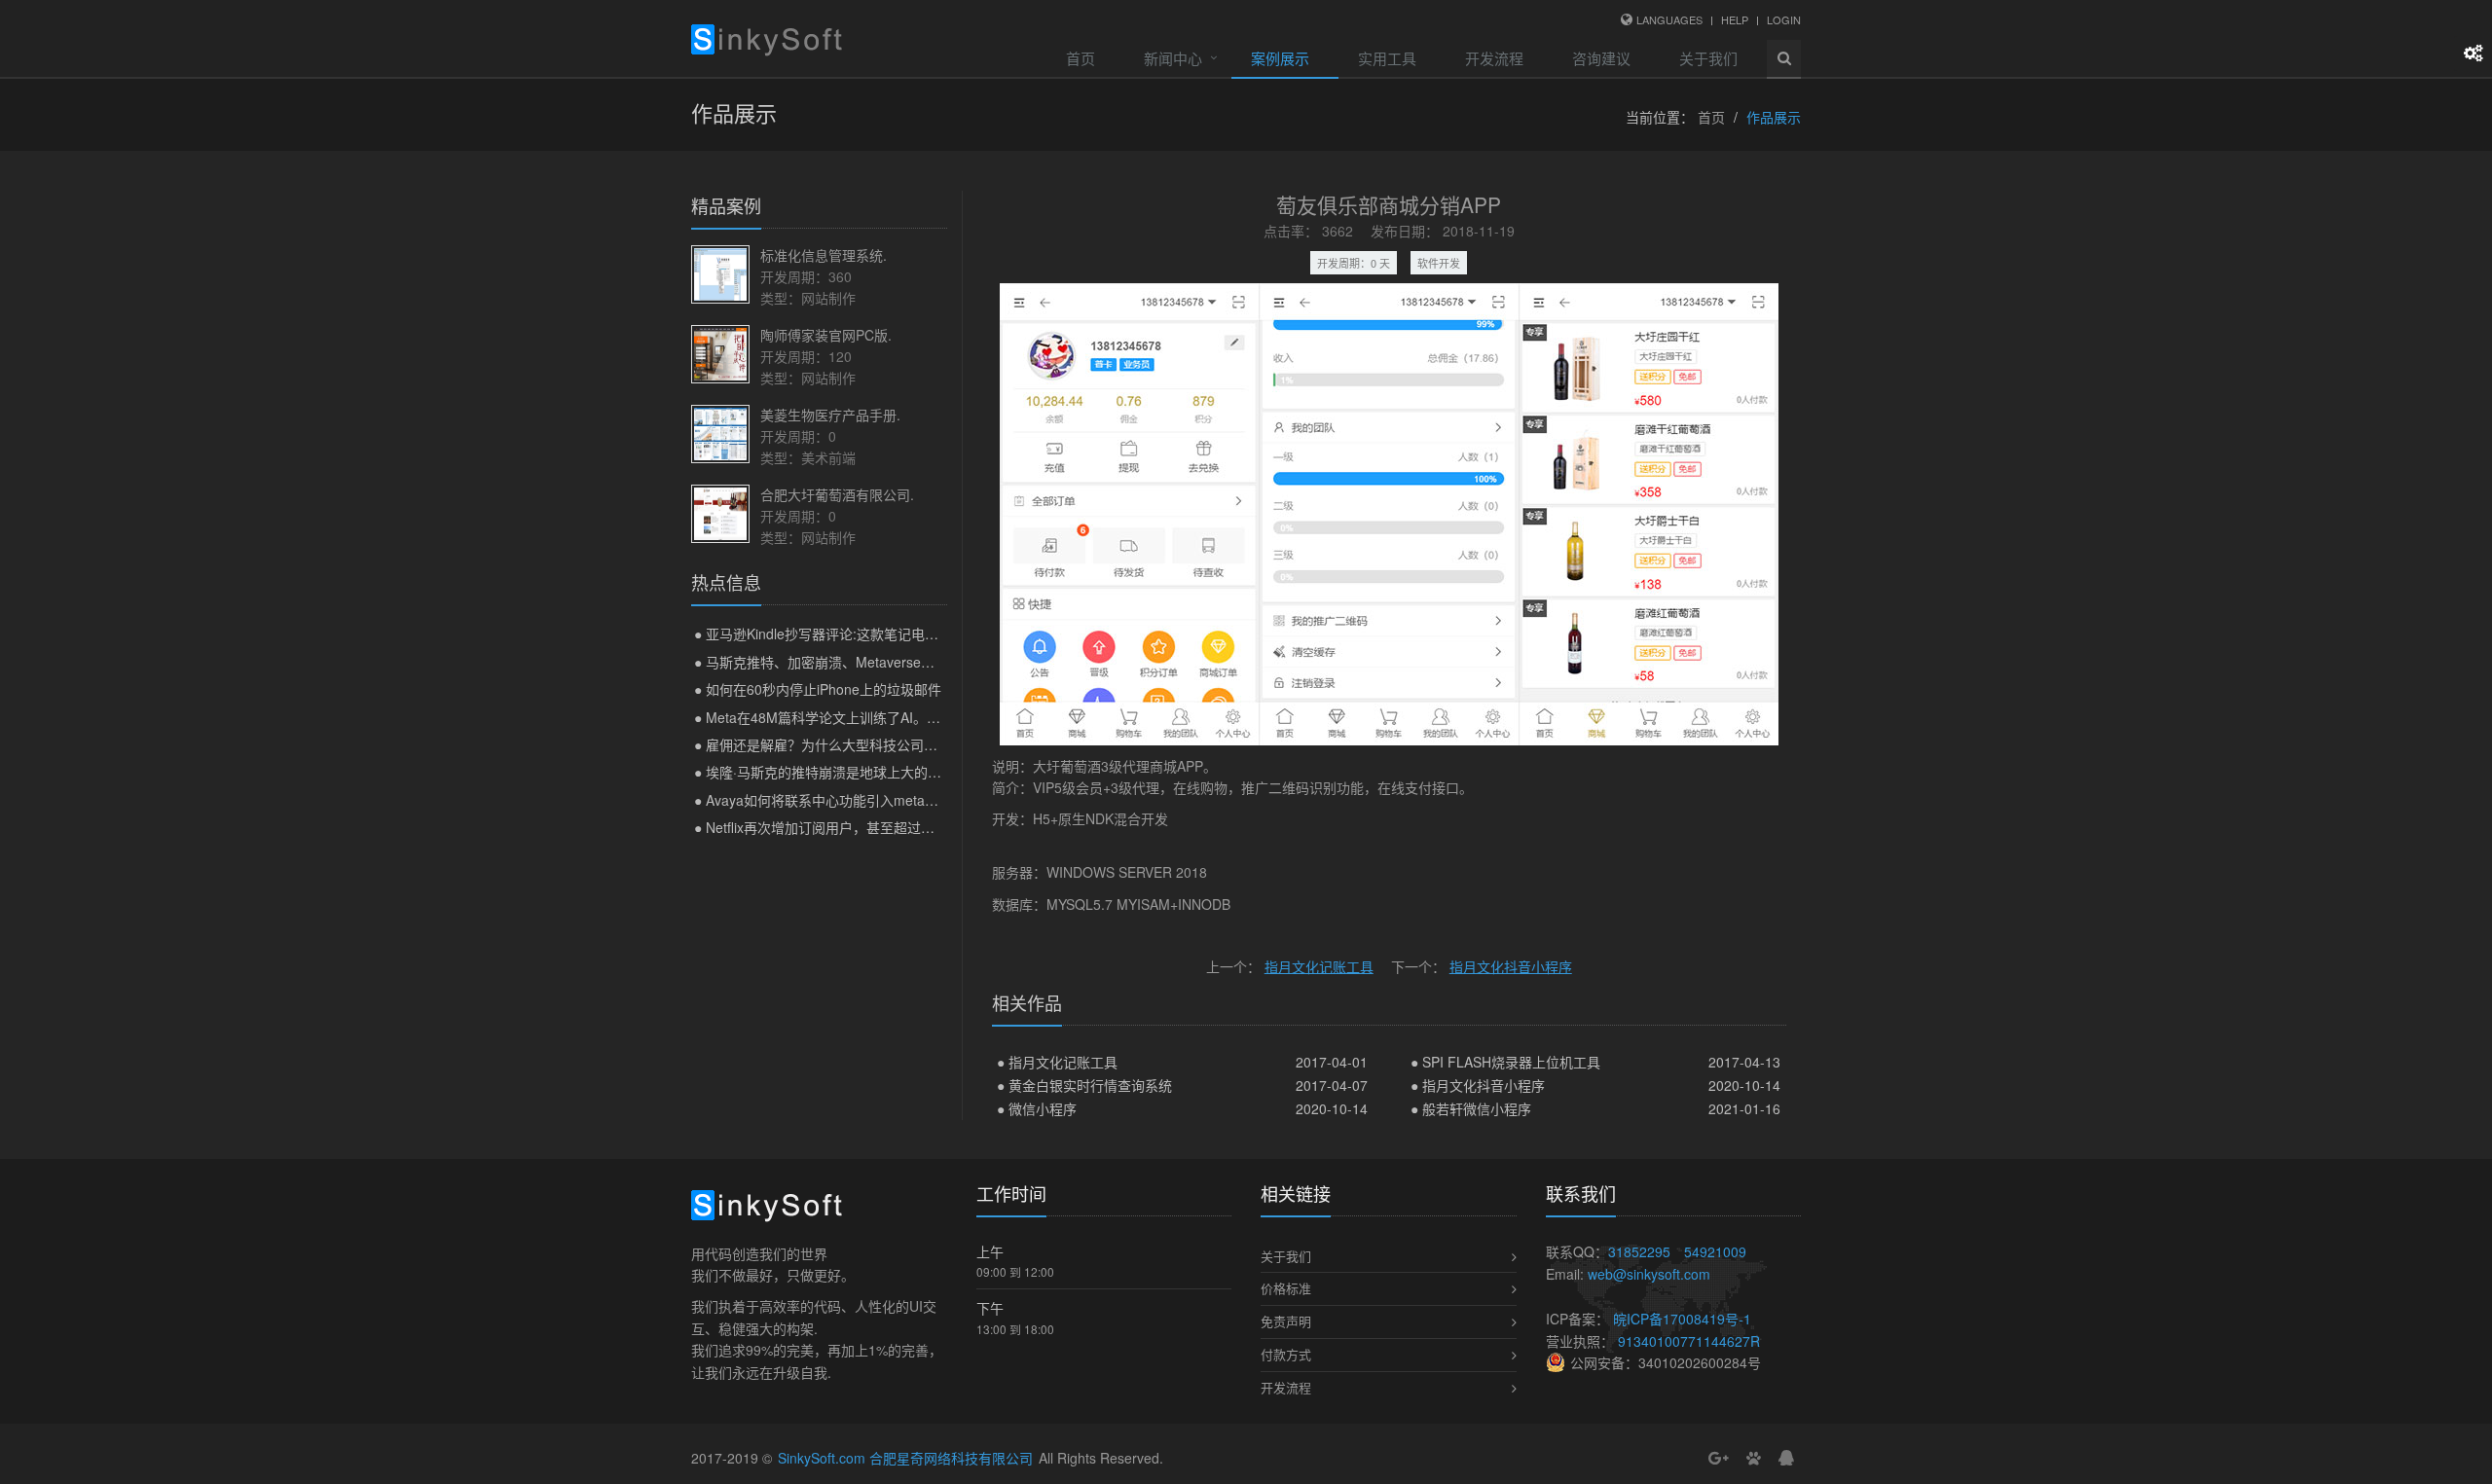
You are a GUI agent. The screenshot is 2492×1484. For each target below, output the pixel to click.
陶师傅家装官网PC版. (826, 335)
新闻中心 (1173, 58)
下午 (990, 1308)
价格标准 (1286, 1288)
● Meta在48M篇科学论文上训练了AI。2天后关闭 (842, 717)
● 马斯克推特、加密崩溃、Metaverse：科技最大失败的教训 (876, 662)
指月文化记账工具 (1319, 966)
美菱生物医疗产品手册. (830, 415)
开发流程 (1494, 58)
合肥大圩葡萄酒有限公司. (837, 494)
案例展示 (1280, 58)
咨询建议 (1601, 58)
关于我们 (1708, 58)
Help (1735, 19)
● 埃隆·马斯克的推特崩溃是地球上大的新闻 (825, 772)
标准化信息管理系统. (824, 255)
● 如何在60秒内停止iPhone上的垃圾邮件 (818, 689)
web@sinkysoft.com (1649, 1274)
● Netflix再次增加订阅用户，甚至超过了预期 (828, 827)
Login (1784, 19)
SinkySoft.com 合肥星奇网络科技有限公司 (905, 1458)
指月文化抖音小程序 (1511, 966)
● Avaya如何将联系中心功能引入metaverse (826, 800)
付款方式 (1286, 1354)
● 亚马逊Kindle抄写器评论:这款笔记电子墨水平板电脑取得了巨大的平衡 (912, 633)
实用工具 (1387, 58)
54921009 (1715, 1251)
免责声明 (1286, 1321)
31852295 (1639, 1251)
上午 (990, 1251)
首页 (1081, 58)
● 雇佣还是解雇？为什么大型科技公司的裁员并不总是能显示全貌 (891, 744)
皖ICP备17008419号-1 (1682, 1319)
